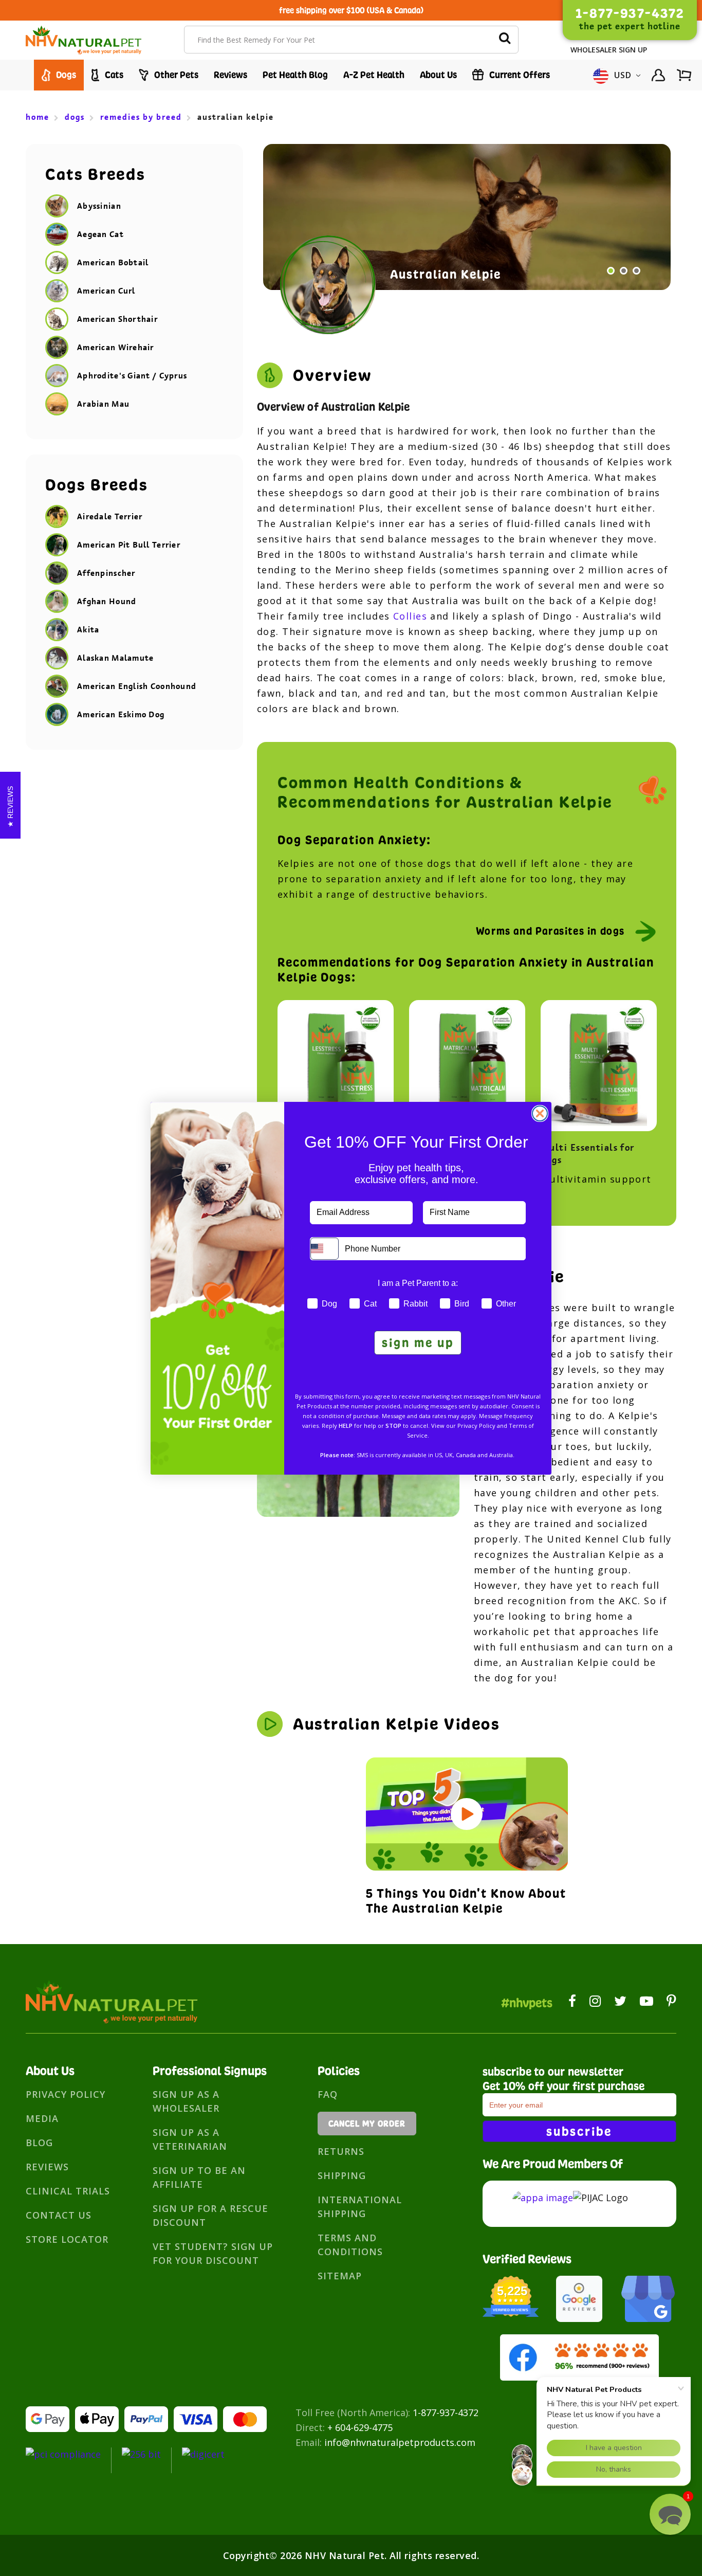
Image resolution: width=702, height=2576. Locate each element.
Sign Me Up (418, 1343)
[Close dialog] (540, 1113)
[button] (670, 2514)
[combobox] (325, 1249)
